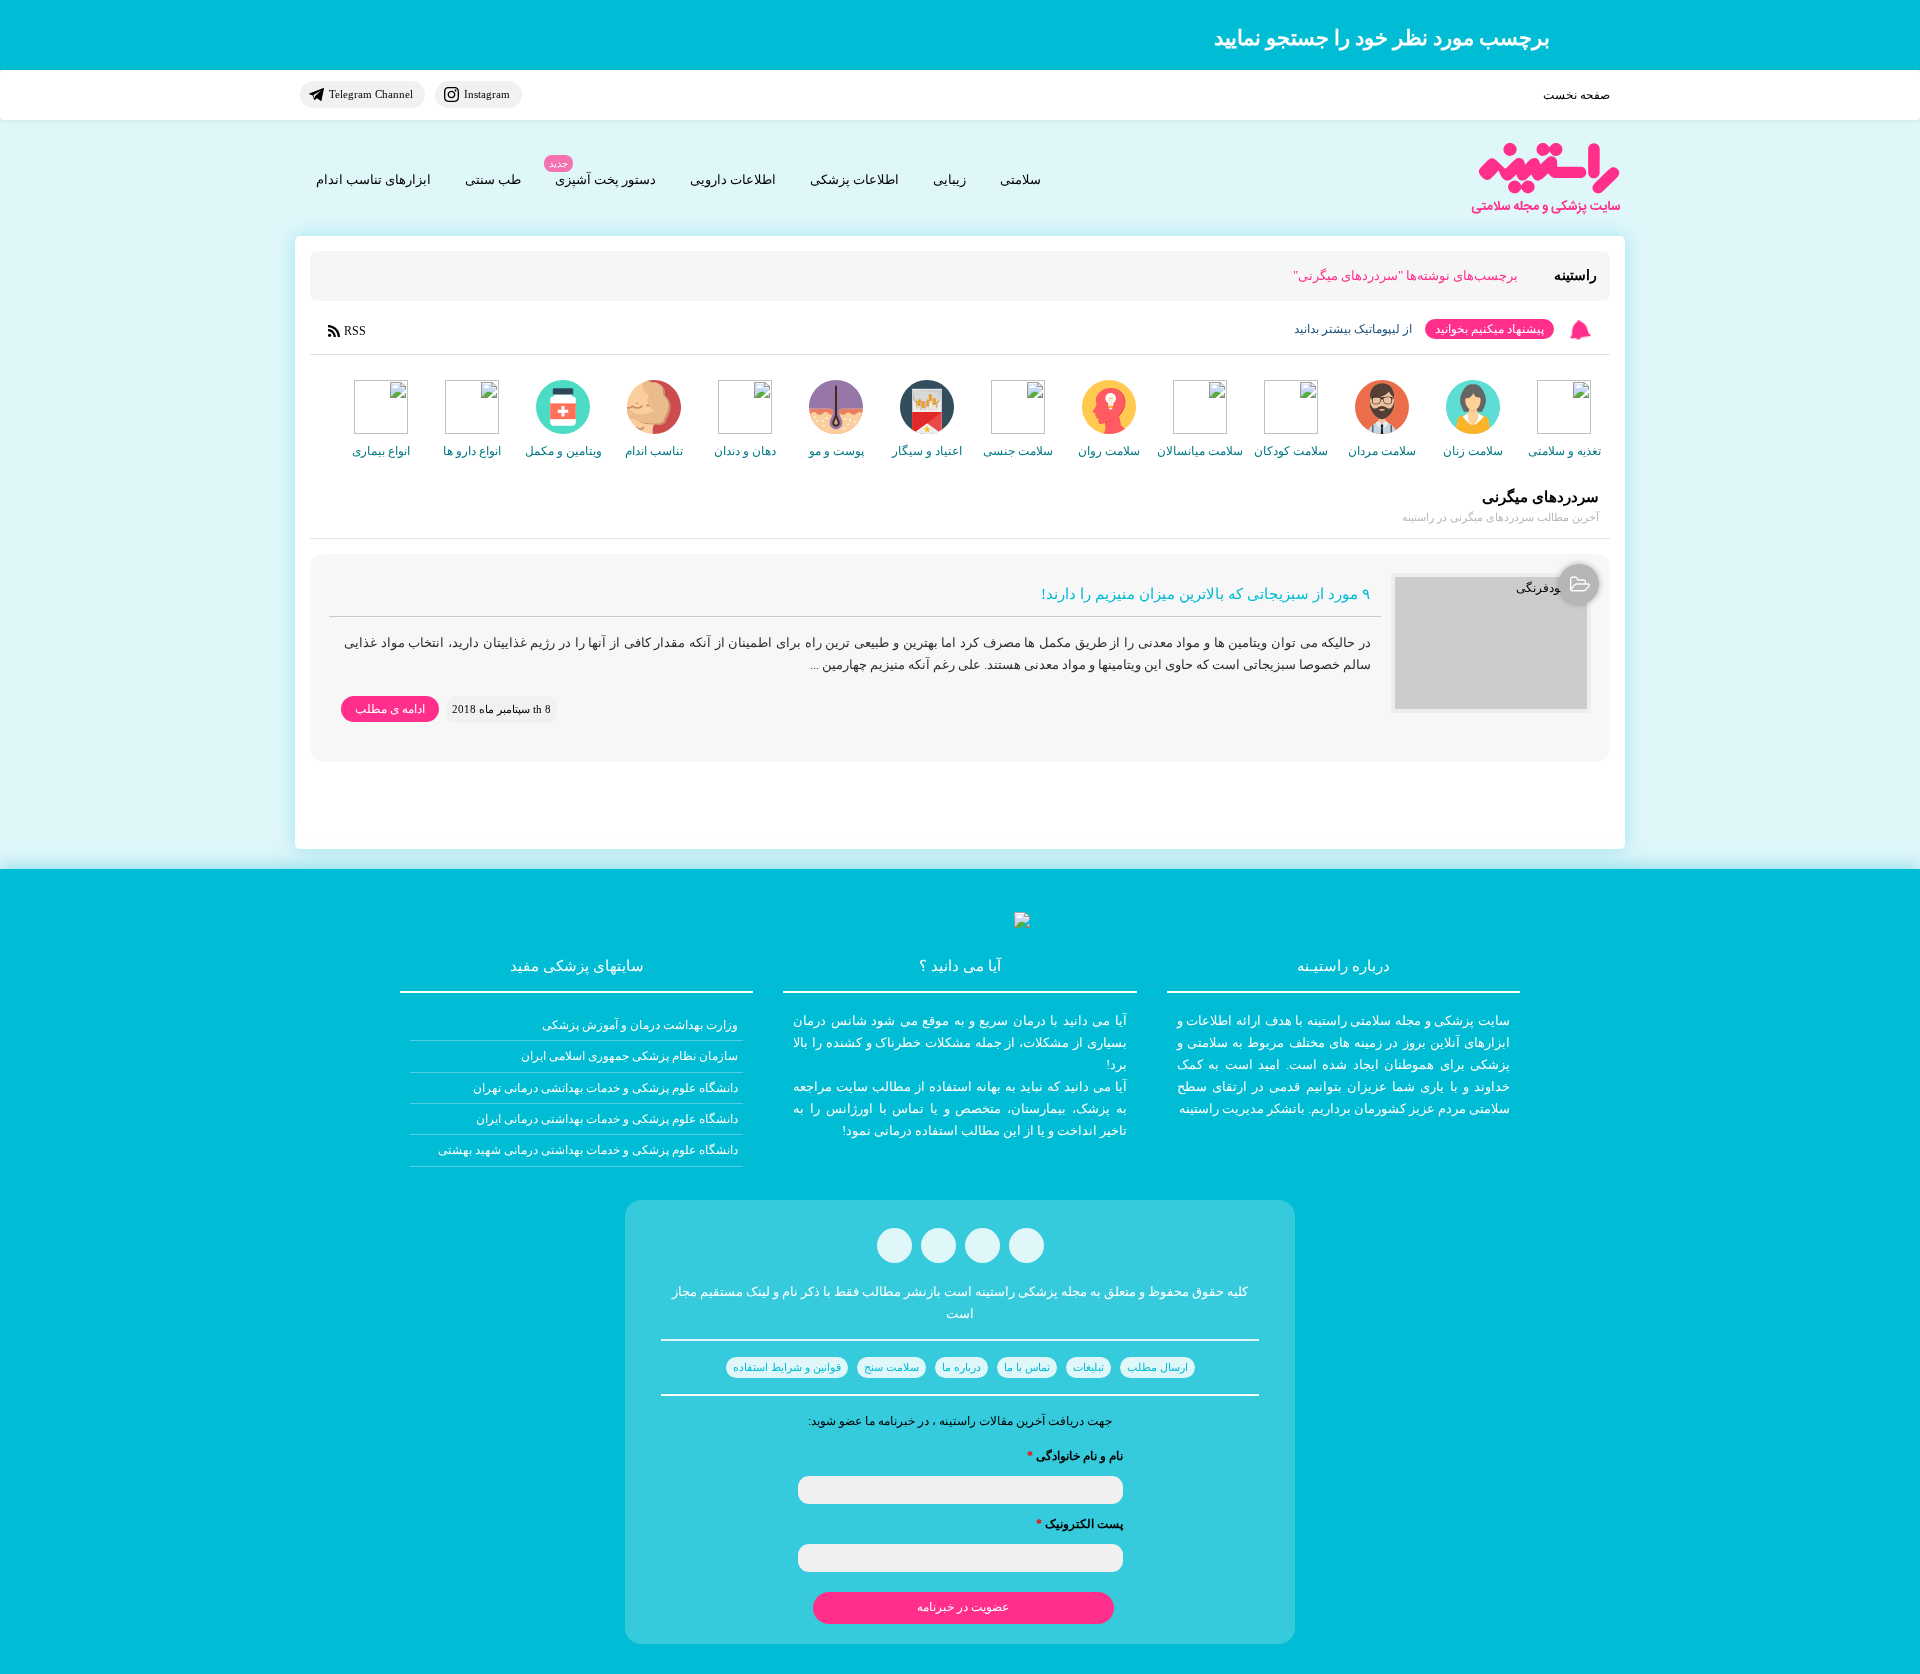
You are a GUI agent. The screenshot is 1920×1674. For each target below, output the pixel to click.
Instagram (487, 94)
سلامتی (1020, 179)
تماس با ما (1027, 1367)
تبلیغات (1088, 1367)
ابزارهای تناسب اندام (373, 179)
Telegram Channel (371, 94)
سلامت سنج (891, 1367)
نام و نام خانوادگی (1075, 1456)
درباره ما (961, 1367)
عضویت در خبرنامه (963, 1607)
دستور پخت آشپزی (605, 179)
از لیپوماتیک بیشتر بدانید (1353, 329)
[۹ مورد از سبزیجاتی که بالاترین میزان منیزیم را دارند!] (1491, 643)
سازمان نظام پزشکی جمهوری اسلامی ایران (629, 1056)
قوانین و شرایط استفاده (787, 1367)
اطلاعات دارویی (733, 179)
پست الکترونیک (1079, 1524)
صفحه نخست (1576, 95)
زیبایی (949, 179)
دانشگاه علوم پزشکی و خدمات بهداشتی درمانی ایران (607, 1119)
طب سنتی (493, 179)
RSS (355, 331)
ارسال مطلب (1157, 1367)
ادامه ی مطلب (390, 709)
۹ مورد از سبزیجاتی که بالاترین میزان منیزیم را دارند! (1205, 594)
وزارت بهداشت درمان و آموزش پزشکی (640, 1025)
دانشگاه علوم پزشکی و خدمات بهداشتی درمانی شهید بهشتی (588, 1150)
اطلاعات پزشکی (854, 179)
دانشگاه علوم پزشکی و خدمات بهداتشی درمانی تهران (605, 1088)
